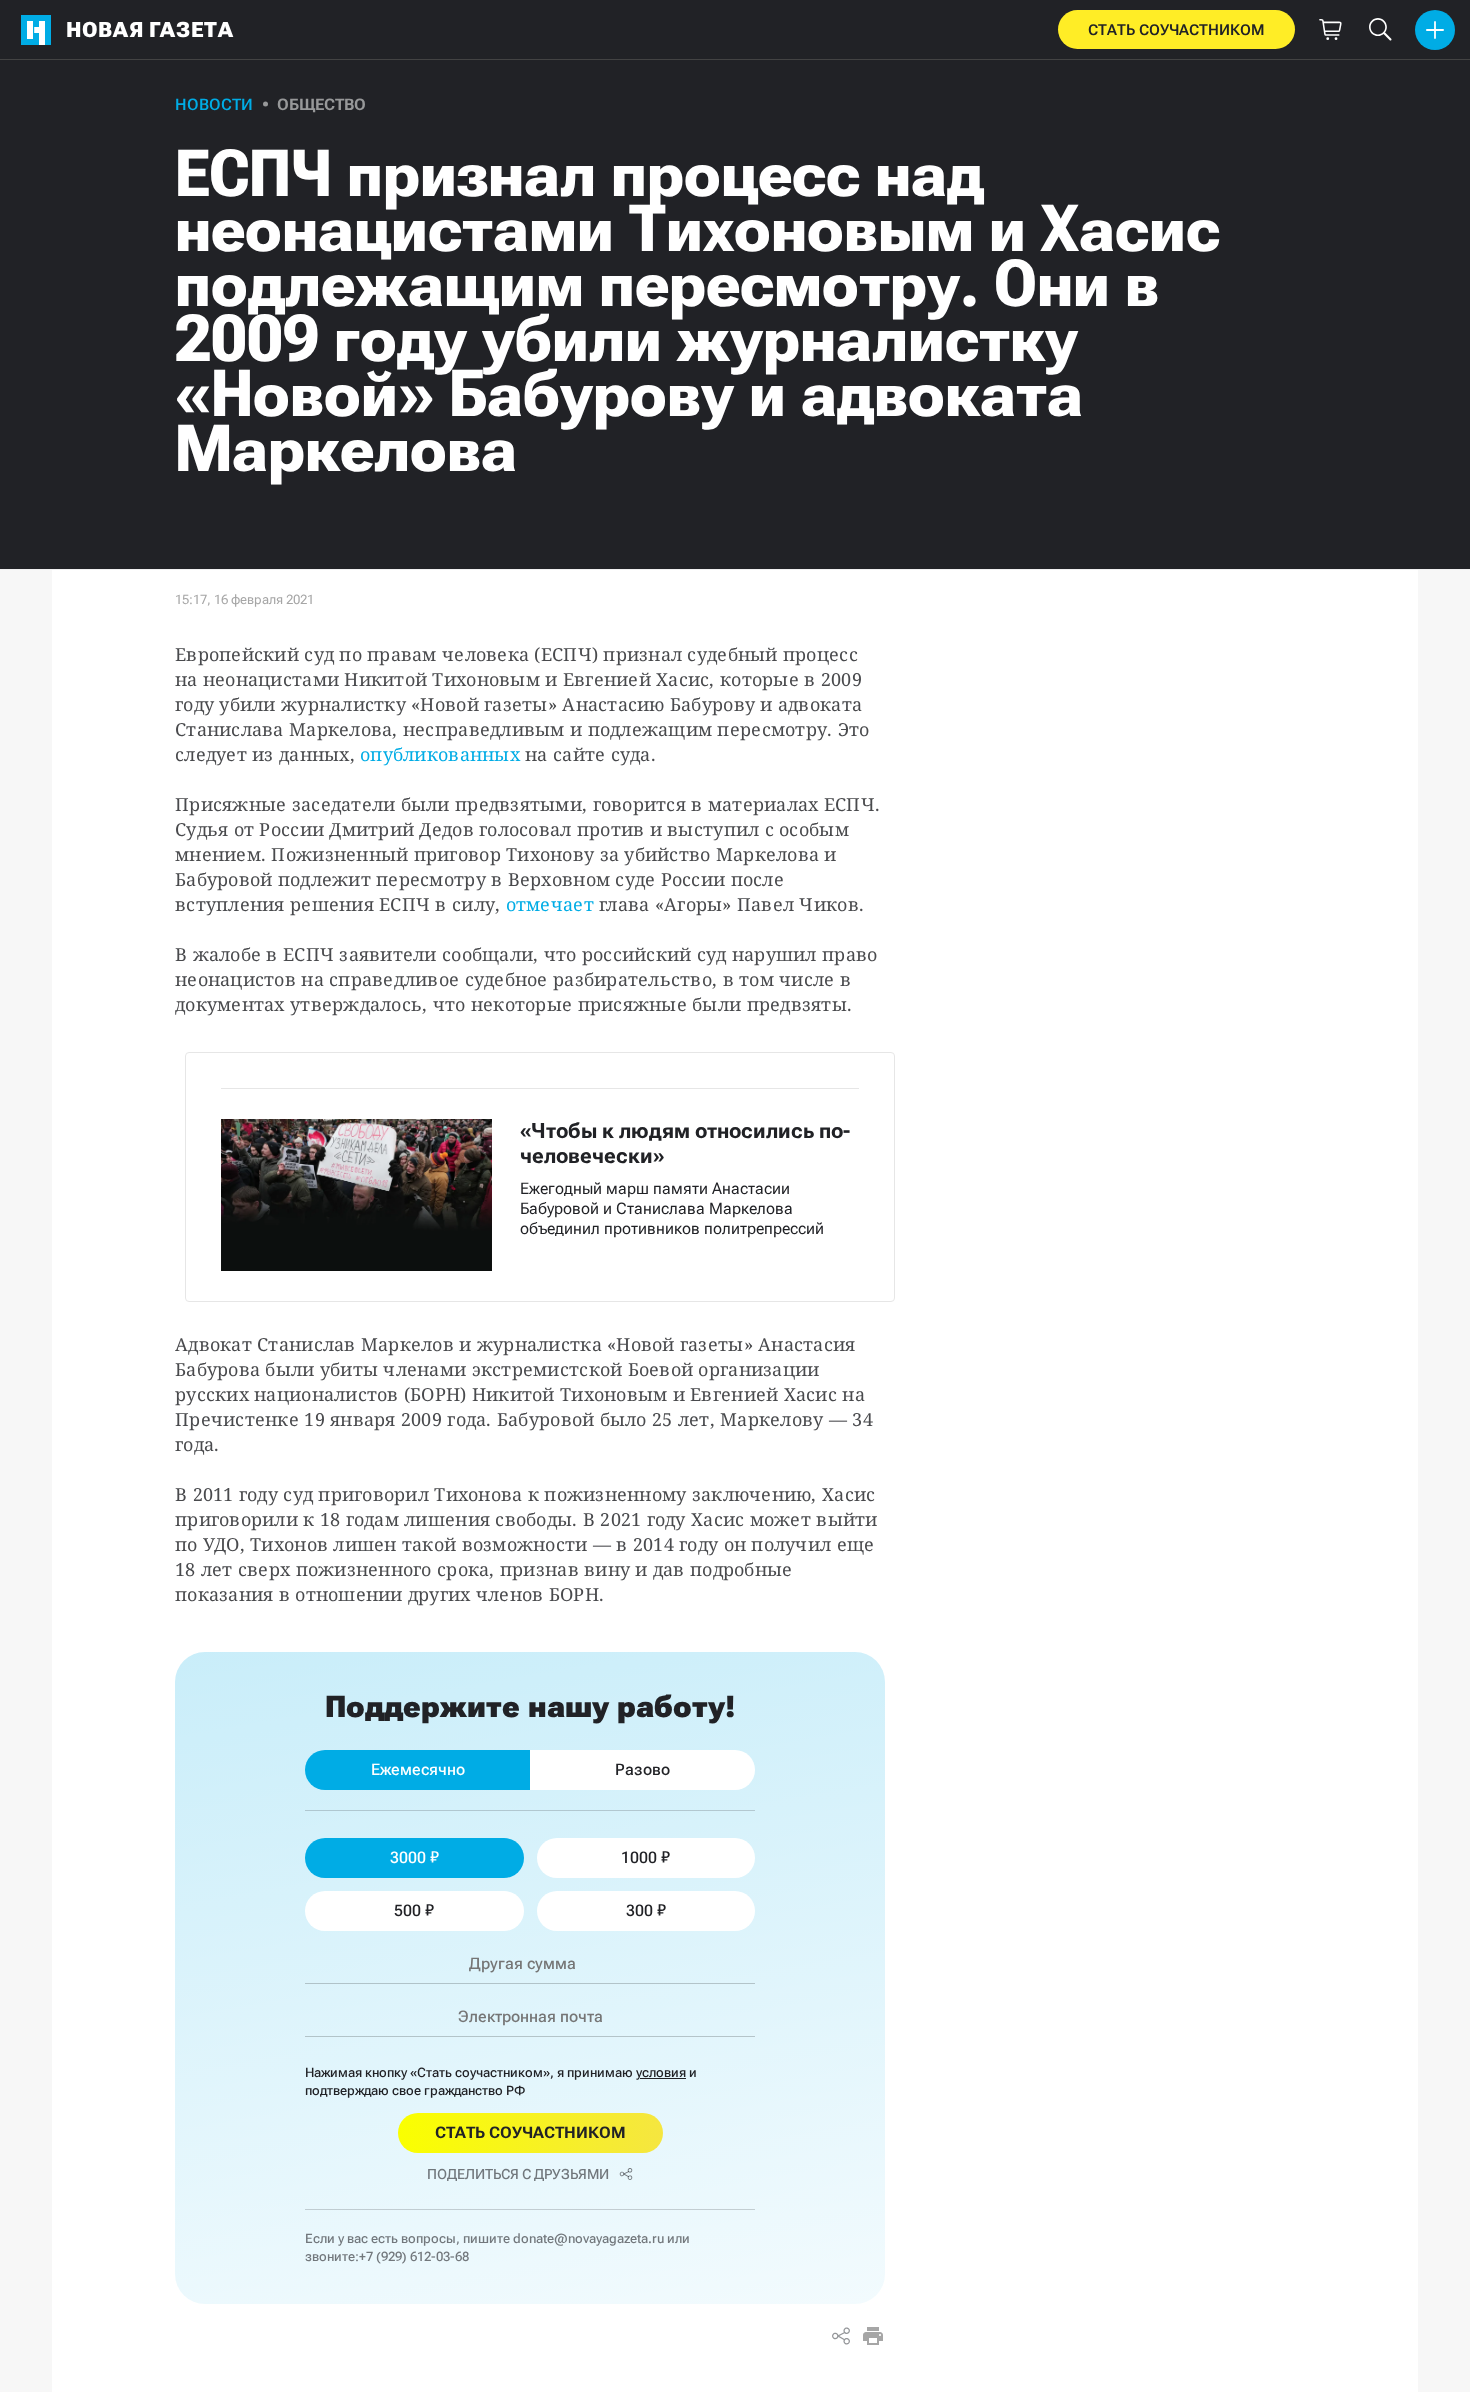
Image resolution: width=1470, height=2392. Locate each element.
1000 (639, 1857)
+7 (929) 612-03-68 (414, 2256)
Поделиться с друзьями (518, 2174)
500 (407, 1910)
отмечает (550, 904)
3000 (408, 1857)
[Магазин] (1330, 30)
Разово (642, 1769)
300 (639, 1910)
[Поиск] (1380, 30)
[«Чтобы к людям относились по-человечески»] (540, 1177)
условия (661, 2072)
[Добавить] (1435, 30)
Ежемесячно (418, 1769)
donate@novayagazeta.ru (588, 2238)
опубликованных (440, 754)
